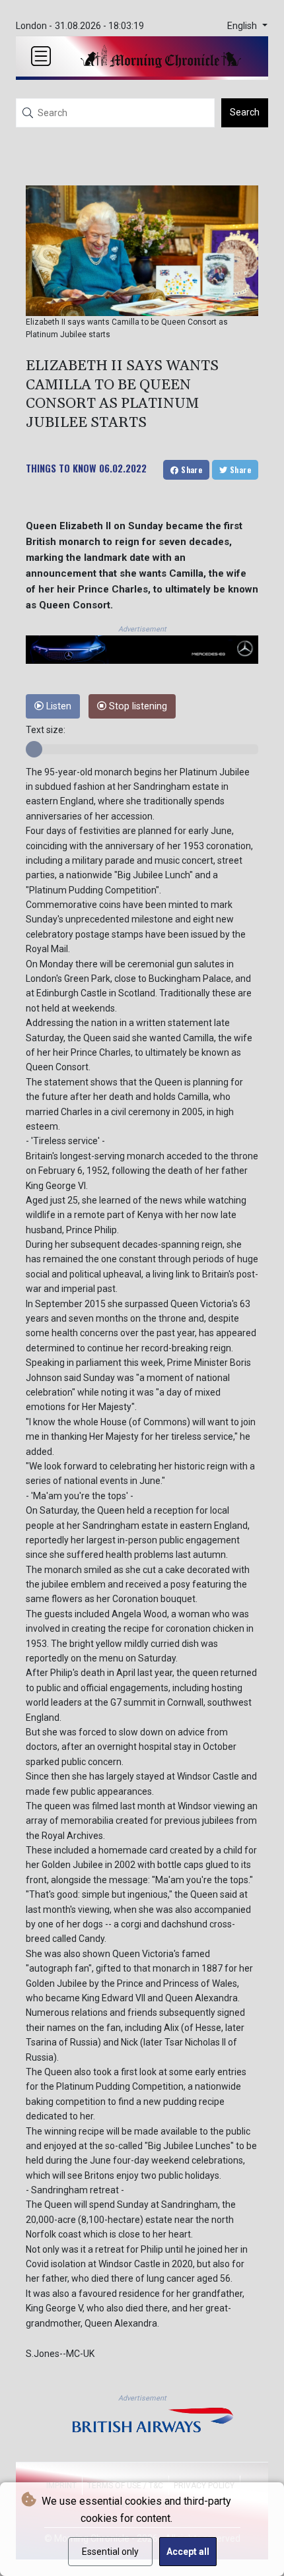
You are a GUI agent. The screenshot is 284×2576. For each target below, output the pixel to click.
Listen (57, 706)
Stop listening (137, 706)
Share (191, 469)
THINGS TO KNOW (61, 468)
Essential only (110, 2552)
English (243, 26)
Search (245, 112)
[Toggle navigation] (41, 56)
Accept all (188, 2552)
